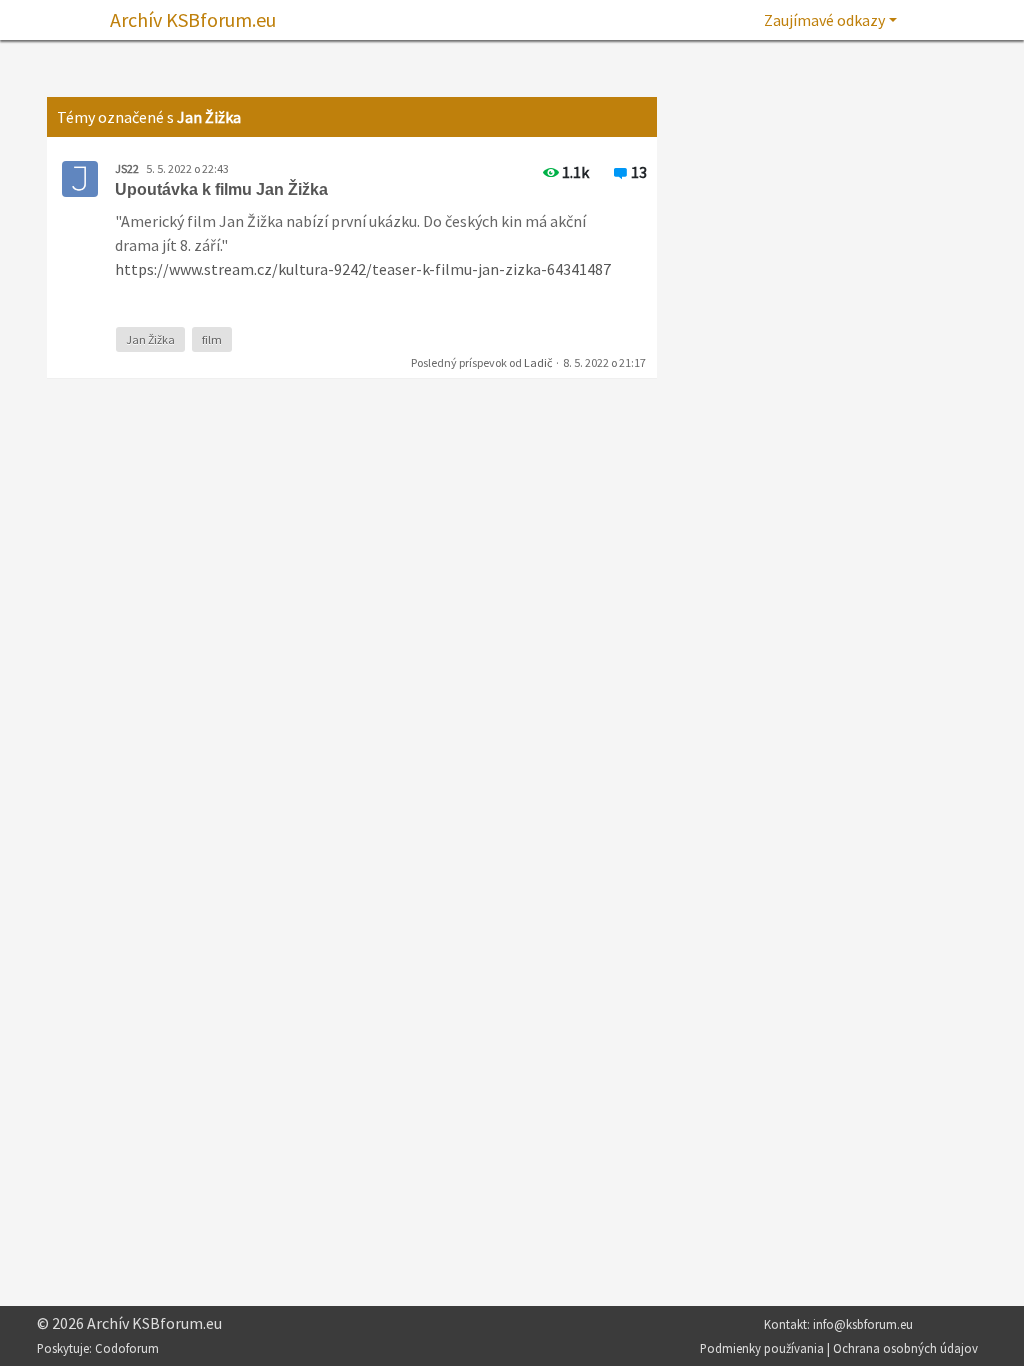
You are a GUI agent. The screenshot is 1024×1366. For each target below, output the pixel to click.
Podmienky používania (762, 1348)
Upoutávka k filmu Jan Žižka (221, 189)
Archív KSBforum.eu (193, 19)
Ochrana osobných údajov (905, 1348)
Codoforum (127, 1348)
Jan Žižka (150, 339)
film (212, 339)
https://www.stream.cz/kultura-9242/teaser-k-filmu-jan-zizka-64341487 (363, 269)
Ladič (538, 362)
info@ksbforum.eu (863, 1324)
